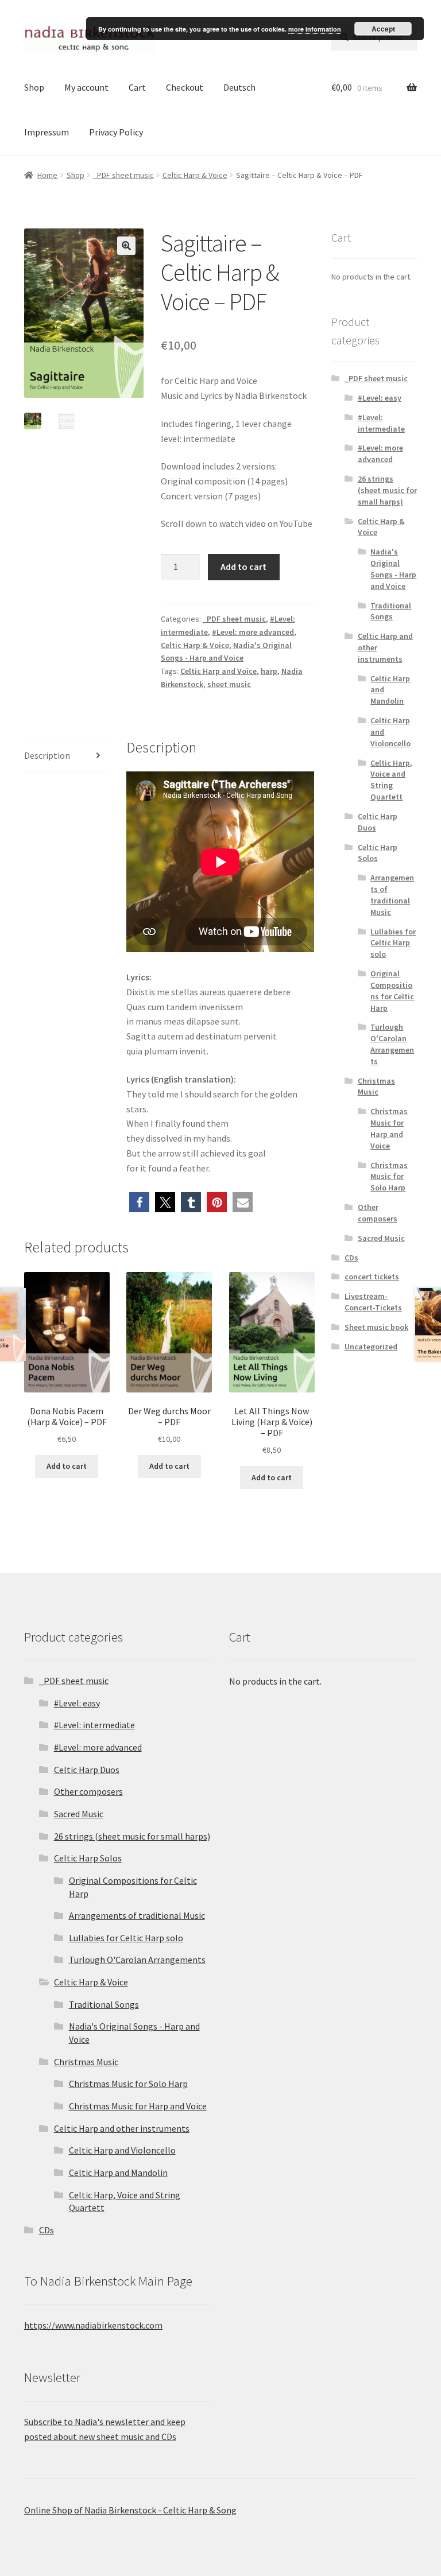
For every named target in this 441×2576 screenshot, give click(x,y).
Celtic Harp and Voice (218, 671)
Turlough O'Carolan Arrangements (392, 1044)
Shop (34, 87)
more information (315, 29)
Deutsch (239, 87)
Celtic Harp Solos (378, 853)
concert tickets (372, 1277)
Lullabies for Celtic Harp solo (393, 943)
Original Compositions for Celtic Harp (392, 990)
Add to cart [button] (67, 1466)
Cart (137, 87)
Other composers (378, 1213)
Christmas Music (376, 1087)
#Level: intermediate (381, 423)
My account (86, 87)
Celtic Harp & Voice (195, 175)
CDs (351, 1258)
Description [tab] (47, 755)
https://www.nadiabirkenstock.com (93, 2325)
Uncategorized (371, 1347)
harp (269, 671)
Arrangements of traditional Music (392, 895)
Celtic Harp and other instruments (122, 2128)
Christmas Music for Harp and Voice (389, 1128)
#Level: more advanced (253, 632)
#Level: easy (380, 398)
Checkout (185, 87)
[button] (126, 246)
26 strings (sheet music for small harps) (387, 490)
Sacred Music (381, 1238)
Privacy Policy (116, 132)
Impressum (47, 132)
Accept (383, 29)
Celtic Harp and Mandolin (118, 2172)
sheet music (229, 684)
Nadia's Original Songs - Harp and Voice (393, 569)
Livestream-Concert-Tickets (373, 1302)
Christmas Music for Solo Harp (389, 1177)
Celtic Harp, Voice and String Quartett (391, 780)
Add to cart (243, 567)
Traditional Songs (391, 611)
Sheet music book (376, 1327)
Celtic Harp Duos (87, 1770)
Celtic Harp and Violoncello (122, 2150)
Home (47, 175)
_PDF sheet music (123, 175)
